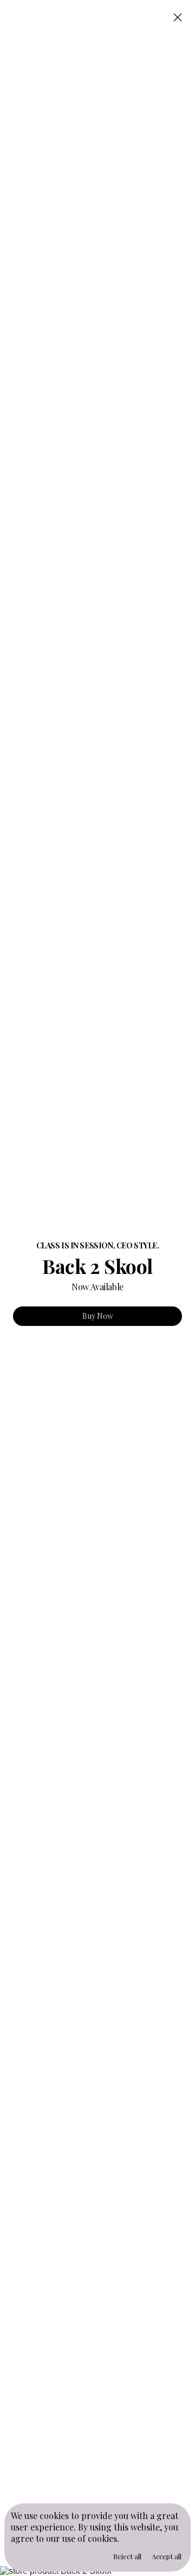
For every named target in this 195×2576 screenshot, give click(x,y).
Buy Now (98, 1316)
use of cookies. (91, 2538)
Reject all (127, 2556)
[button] (178, 18)
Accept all (167, 2556)
